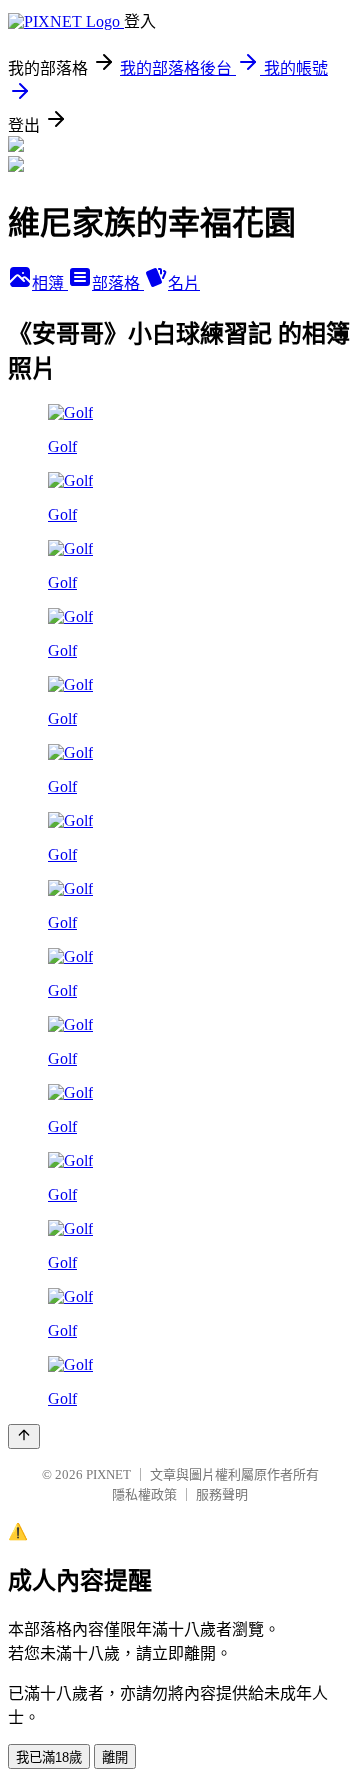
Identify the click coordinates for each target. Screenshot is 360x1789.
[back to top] (24, 1436)
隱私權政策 (144, 1494)
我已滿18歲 (49, 1757)
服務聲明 (222, 1494)
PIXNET (108, 1474)
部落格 (118, 283)
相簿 (50, 283)
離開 (115, 1757)
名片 (184, 283)
